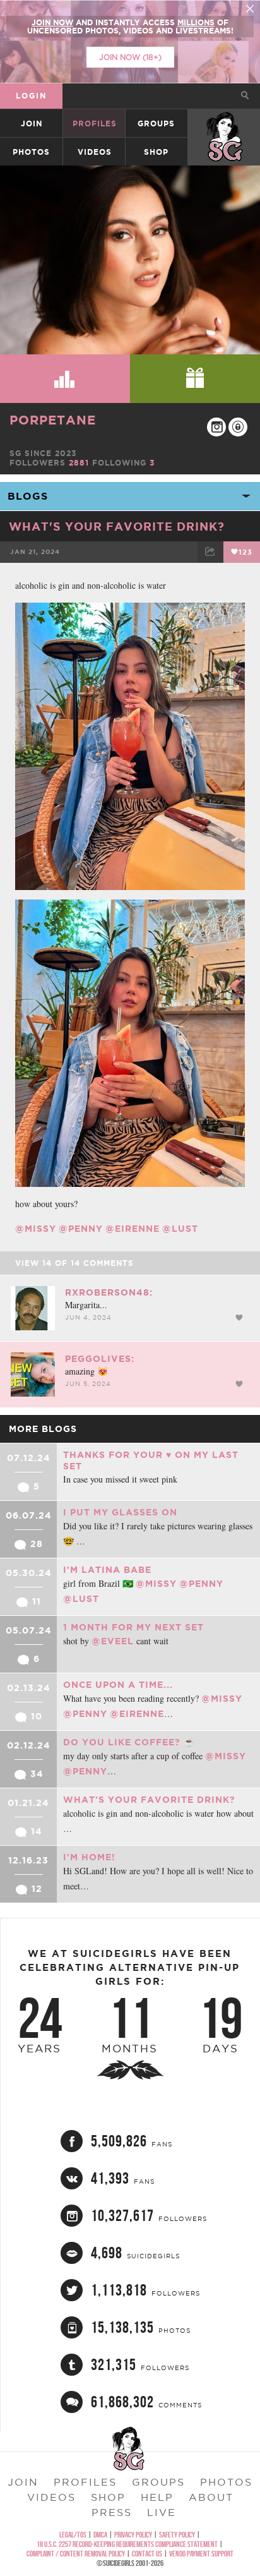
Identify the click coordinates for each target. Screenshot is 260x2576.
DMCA (100, 2535)
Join (32, 123)
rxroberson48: (109, 1292)
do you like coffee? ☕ (129, 1742)
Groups (156, 123)
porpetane (53, 420)
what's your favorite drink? (117, 526)
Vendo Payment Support (201, 2554)
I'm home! (89, 1857)
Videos (95, 152)
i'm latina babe (107, 1570)
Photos (31, 152)
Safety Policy (177, 2535)
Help (157, 2497)
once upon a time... (118, 1685)
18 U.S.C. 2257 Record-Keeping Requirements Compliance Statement (127, 2544)
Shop (156, 152)
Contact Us (147, 2554)
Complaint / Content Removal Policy (76, 2554)
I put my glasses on (120, 1512)
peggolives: (100, 1359)
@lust (180, 1229)
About (211, 2497)
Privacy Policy (133, 2535)
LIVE (162, 2512)
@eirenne (133, 1229)
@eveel (113, 1641)
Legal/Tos (73, 2535)
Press (112, 2512)
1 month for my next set (133, 1627)
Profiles (95, 123)
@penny (81, 1229)
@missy (36, 1229)
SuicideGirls (225, 123)
